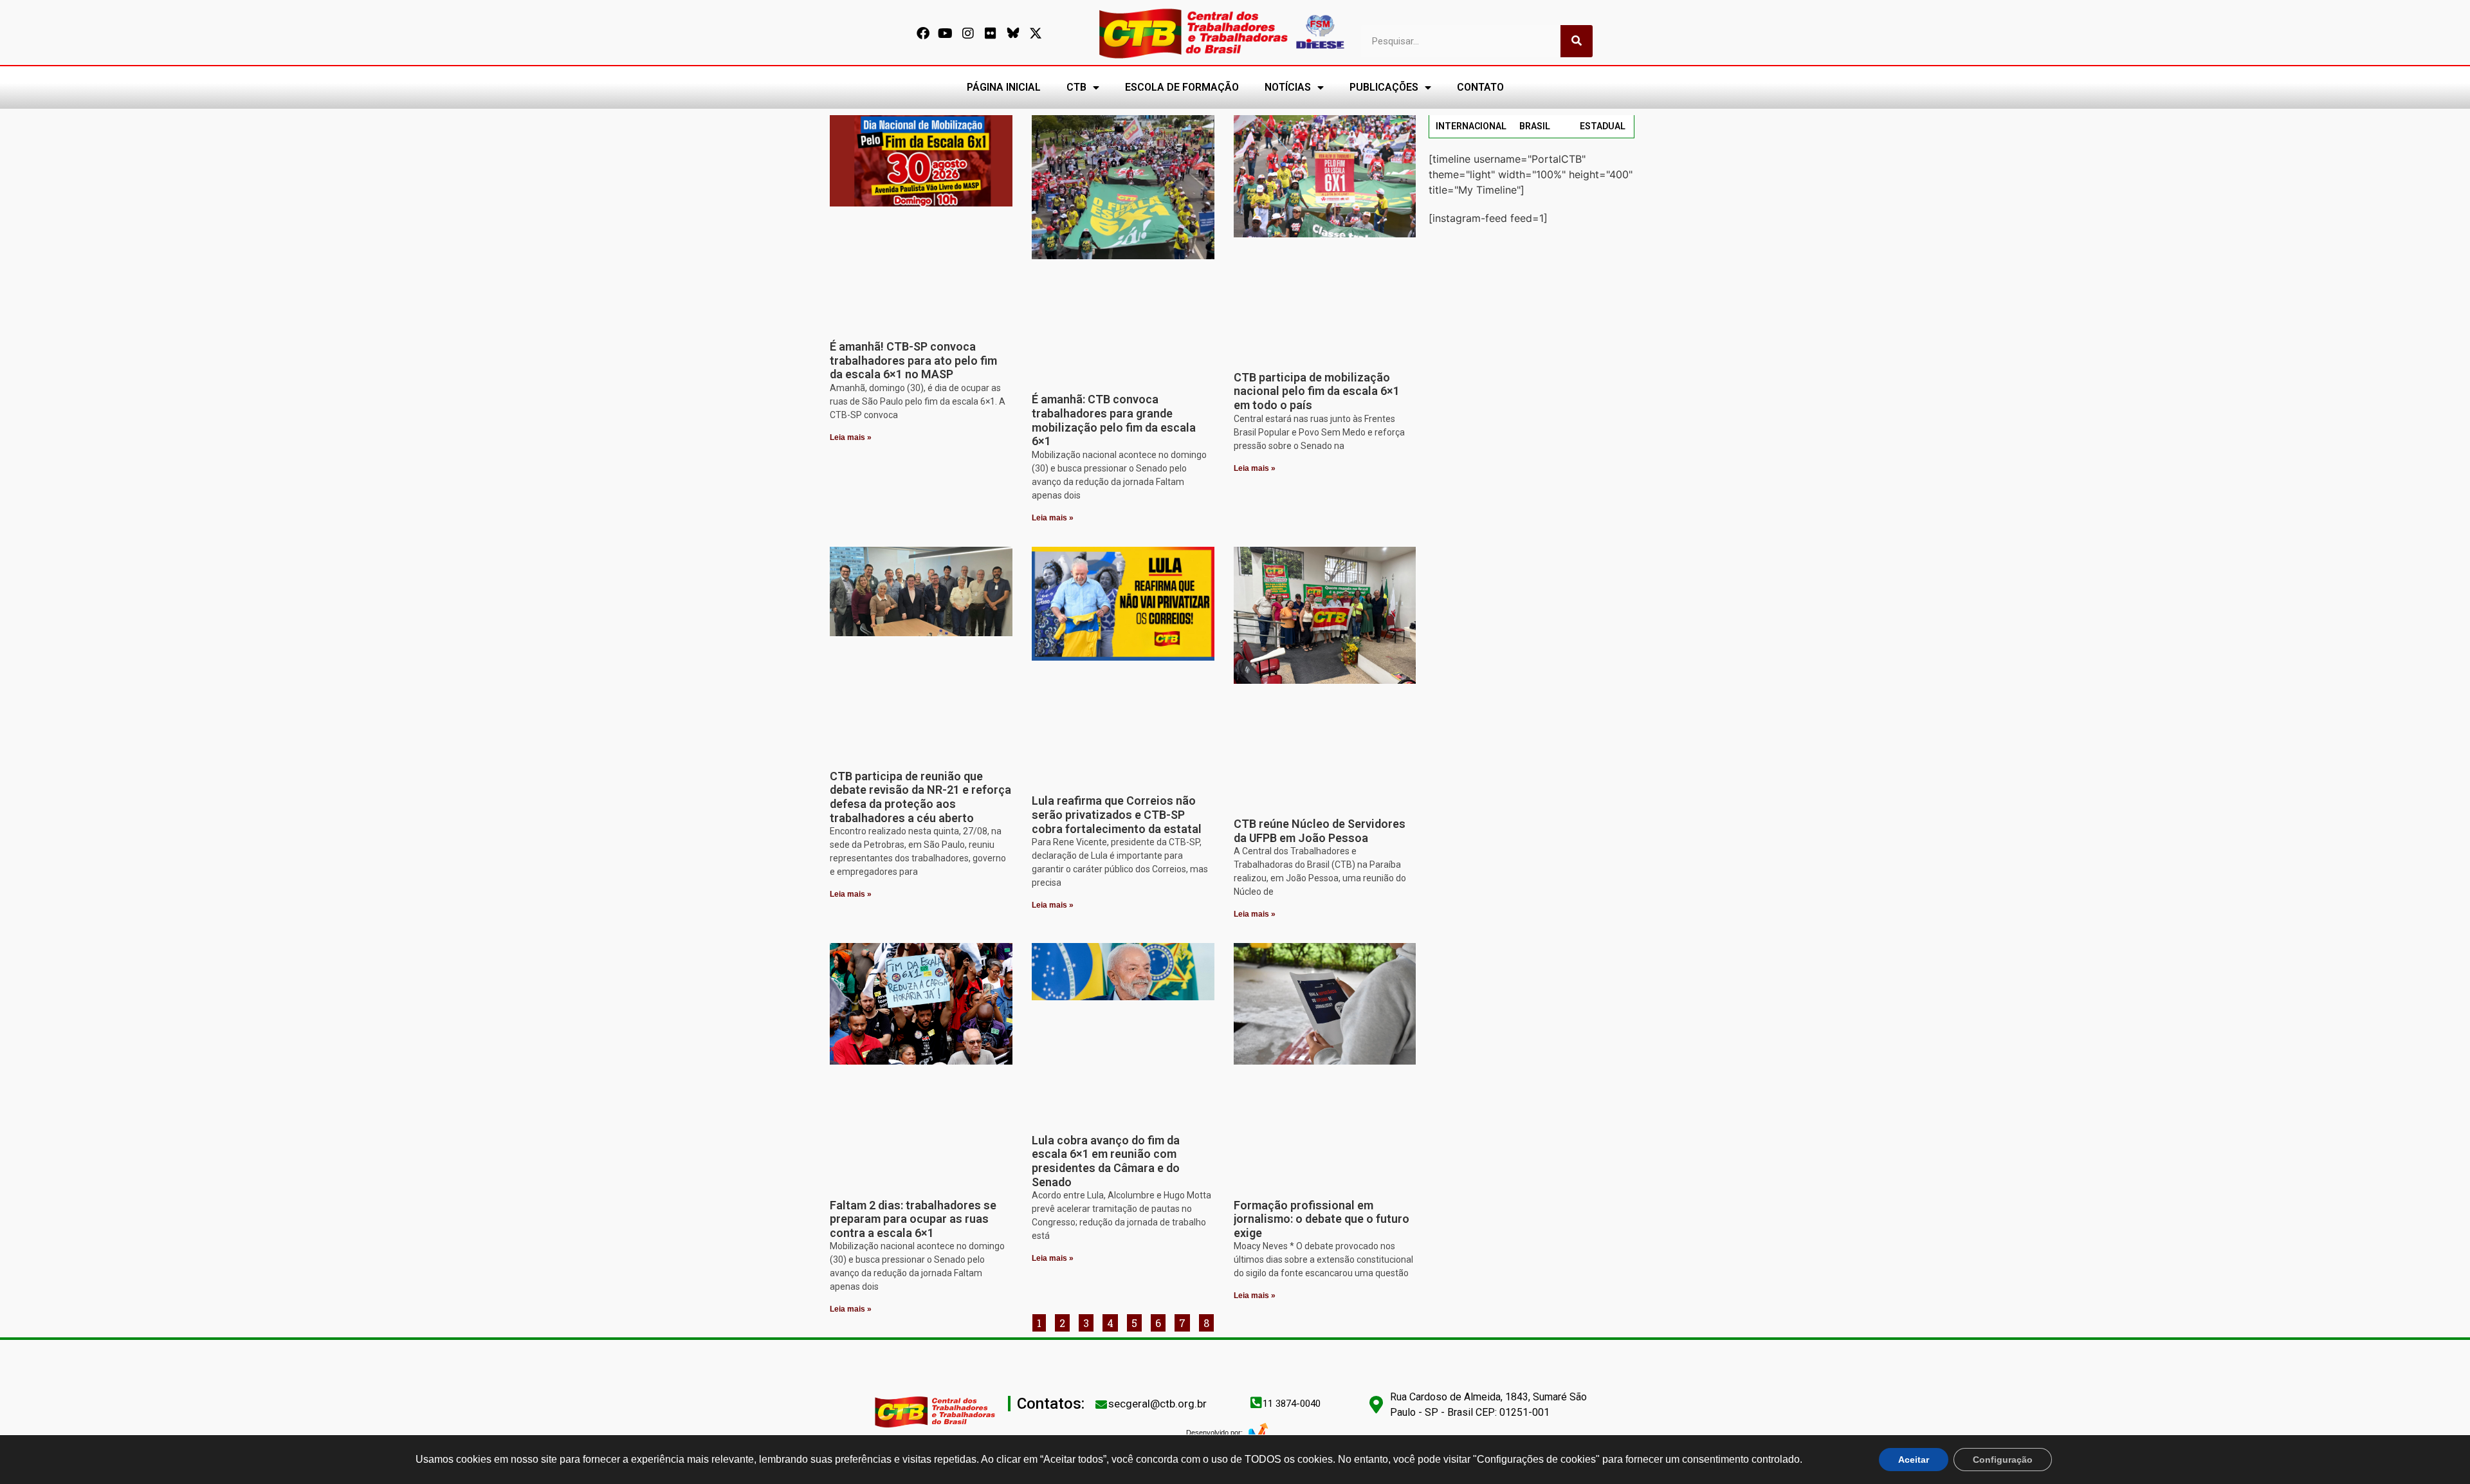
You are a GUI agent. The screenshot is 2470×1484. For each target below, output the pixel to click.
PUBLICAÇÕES (1384, 87)
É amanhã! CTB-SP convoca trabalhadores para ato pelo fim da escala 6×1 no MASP (913, 360)
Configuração (2003, 1460)
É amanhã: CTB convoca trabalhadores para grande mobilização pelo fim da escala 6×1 (1114, 420)
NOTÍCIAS (1288, 87)
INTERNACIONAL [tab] (1471, 126)
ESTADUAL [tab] (1603, 126)
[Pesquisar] (1577, 41)
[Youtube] (946, 33)
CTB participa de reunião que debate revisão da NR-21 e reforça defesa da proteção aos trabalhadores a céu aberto (920, 797)
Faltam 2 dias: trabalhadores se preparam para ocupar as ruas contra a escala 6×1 (913, 1219)
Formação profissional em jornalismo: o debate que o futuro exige (1322, 1219)
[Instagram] (968, 33)
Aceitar (1914, 1460)
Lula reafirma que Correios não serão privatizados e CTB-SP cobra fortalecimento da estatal (1117, 814)
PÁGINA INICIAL (1004, 87)
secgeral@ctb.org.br (1157, 1404)
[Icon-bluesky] (1013, 33)
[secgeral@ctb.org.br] (1101, 1404)
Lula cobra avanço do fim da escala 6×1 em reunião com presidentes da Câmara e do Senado (1106, 1161)
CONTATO (1480, 87)
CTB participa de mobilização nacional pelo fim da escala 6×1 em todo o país (1317, 391)
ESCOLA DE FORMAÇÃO (1182, 87)
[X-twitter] (1036, 33)
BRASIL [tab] (1535, 126)
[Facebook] (923, 33)
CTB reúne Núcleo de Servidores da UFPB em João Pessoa (1320, 831)
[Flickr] (991, 33)
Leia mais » (851, 437)
